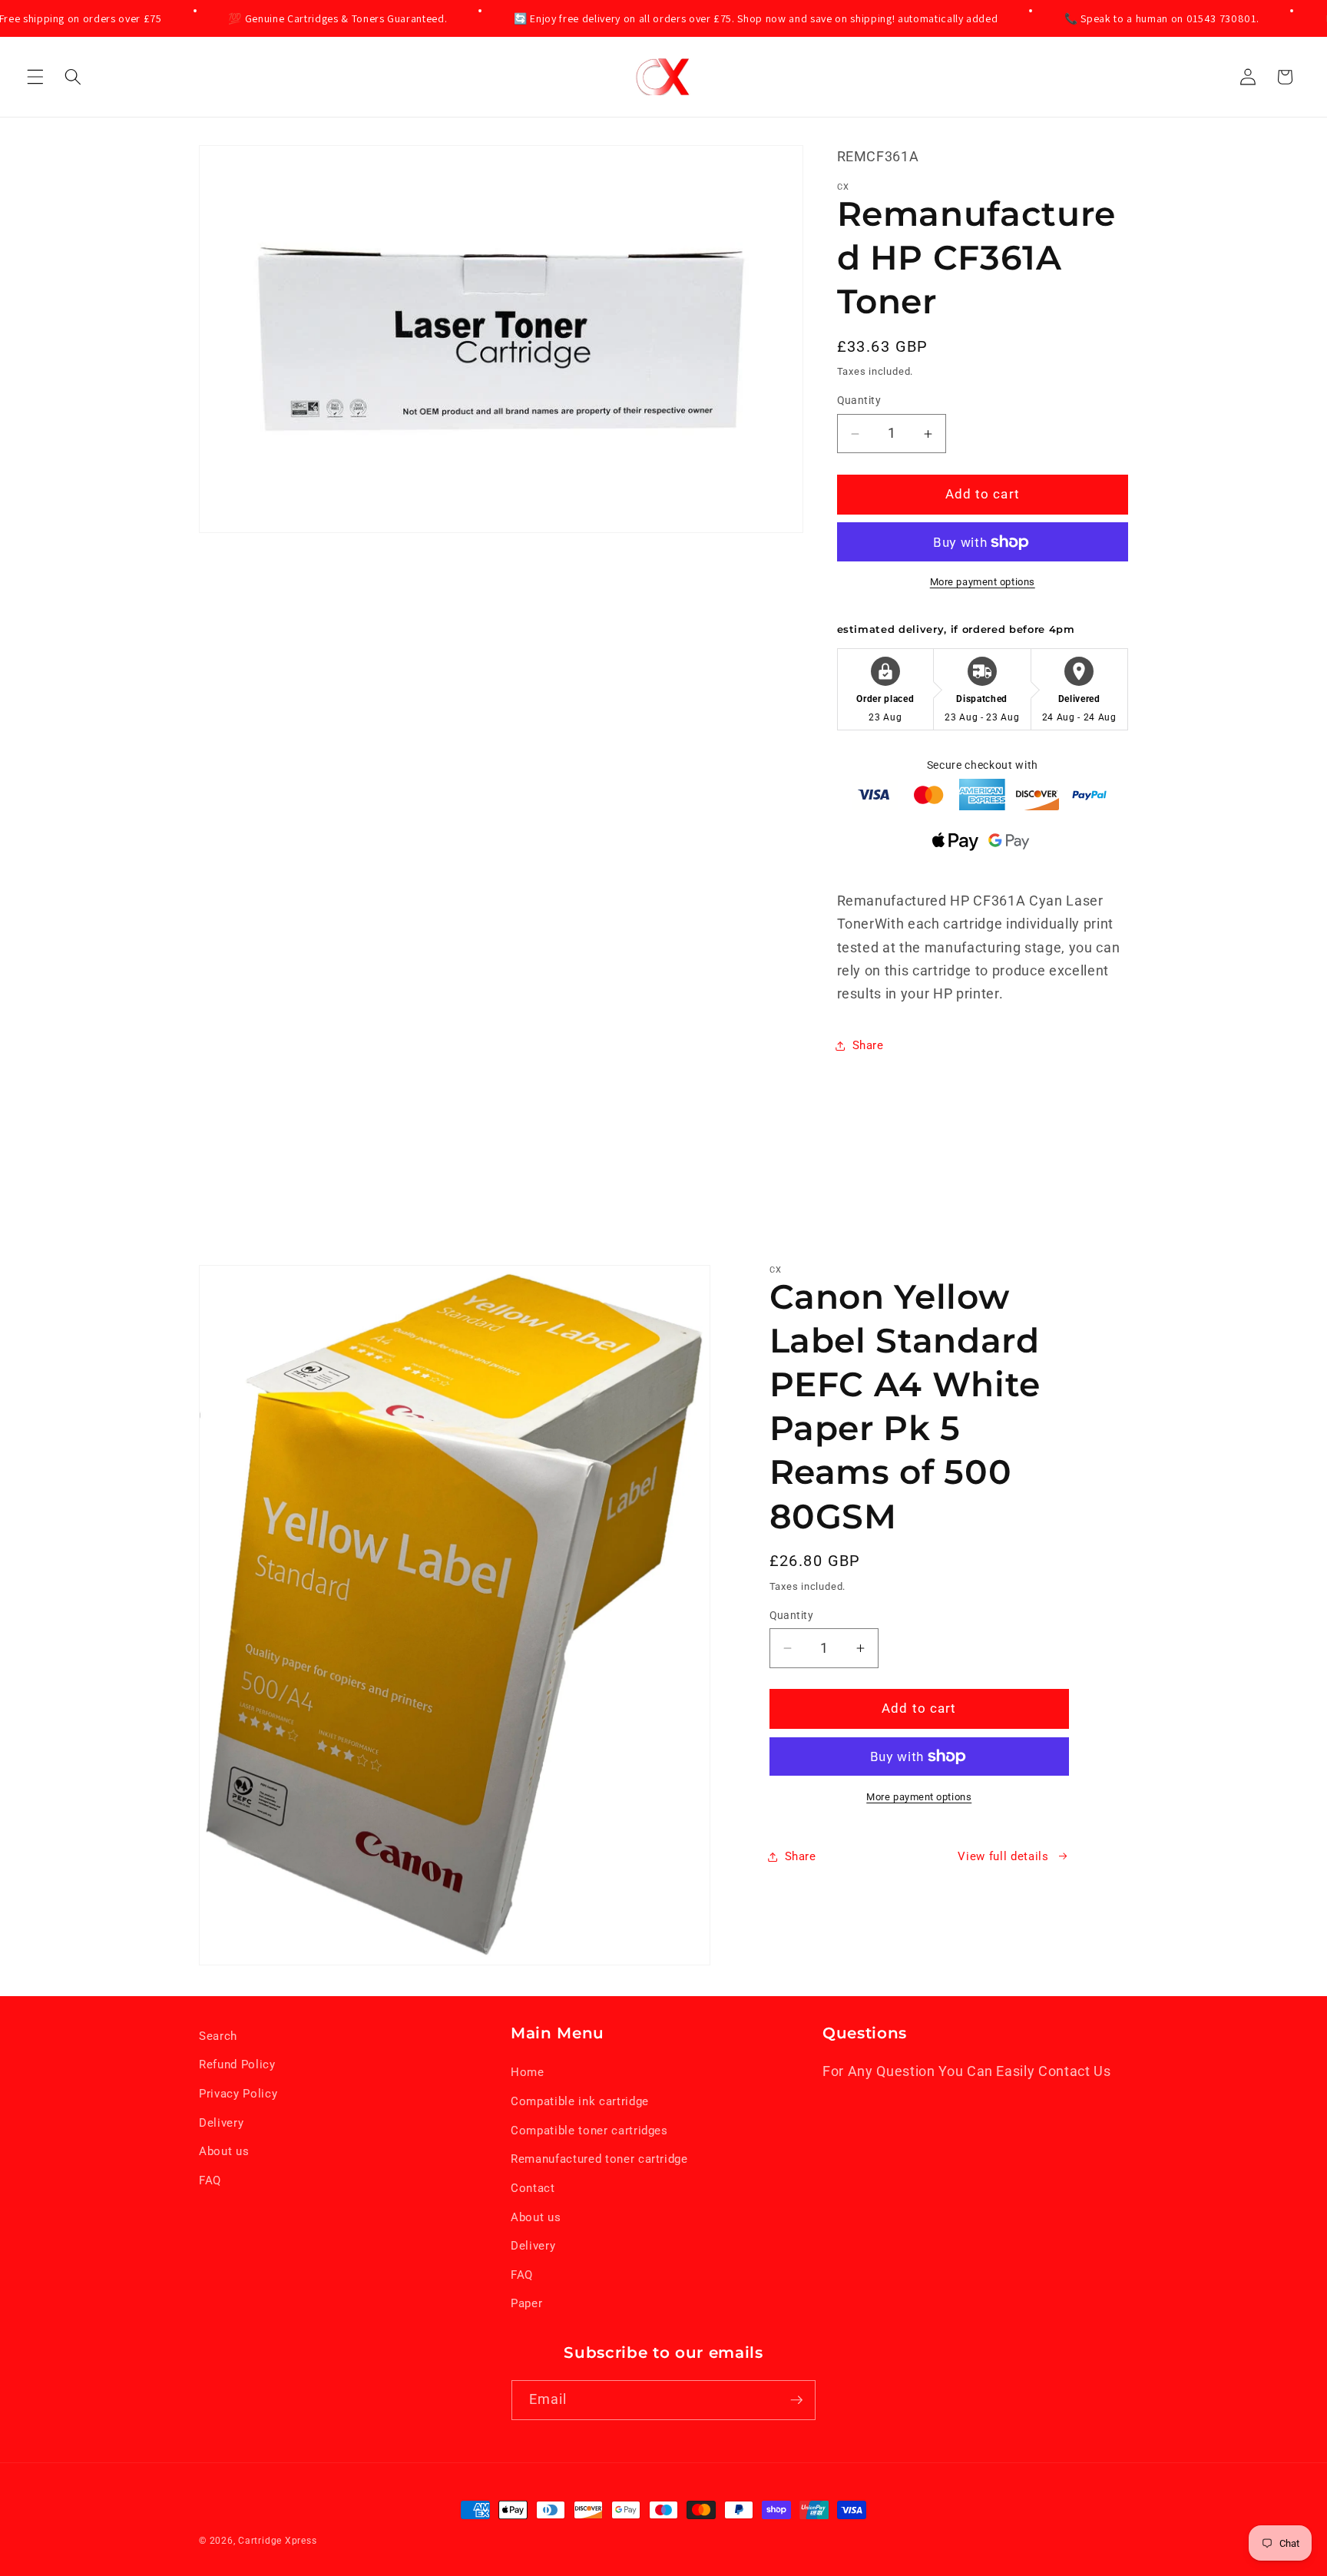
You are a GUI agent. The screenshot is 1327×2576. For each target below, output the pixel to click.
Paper (526, 2303)
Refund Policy (237, 2064)
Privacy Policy (238, 2094)
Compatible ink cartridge (580, 2101)
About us (224, 2151)
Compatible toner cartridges (589, 2131)
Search (218, 2036)
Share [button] (868, 1046)
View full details (1003, 1856)
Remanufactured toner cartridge (599, 2159)
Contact (533, 2188)
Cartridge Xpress (277, 2541)
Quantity (859, 401)
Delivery (221, 2123)
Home (528, 2072)
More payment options (983, 583)
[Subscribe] (796, 2400)
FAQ (210, 2180)
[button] (35, 77)
